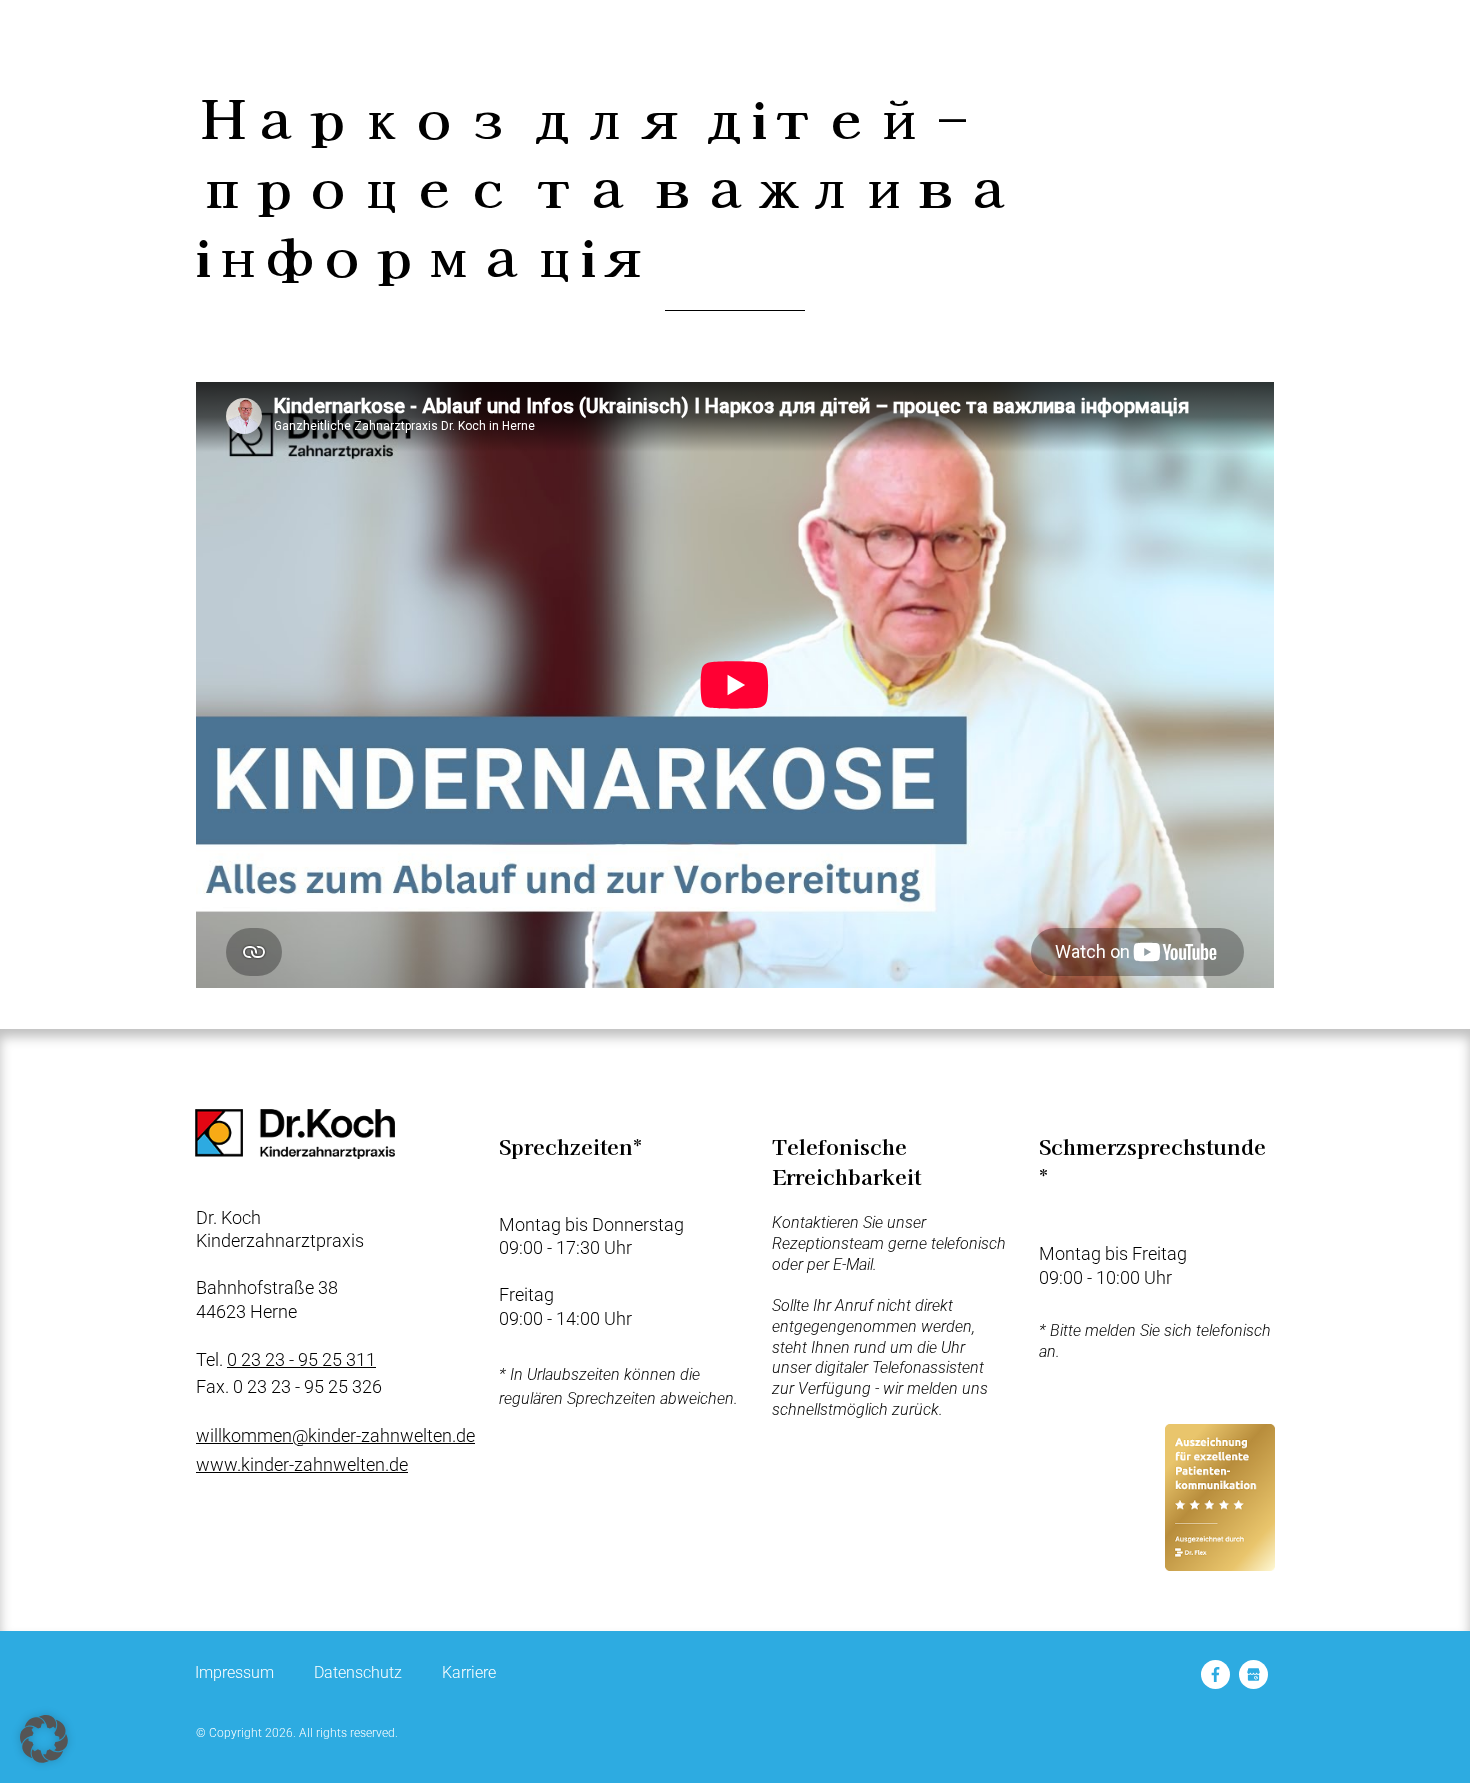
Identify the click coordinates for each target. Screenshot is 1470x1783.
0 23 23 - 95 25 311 (301, 1359)
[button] (44, 1739)
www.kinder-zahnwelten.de (302, 1464)
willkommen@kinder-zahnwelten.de (335, 1435)
